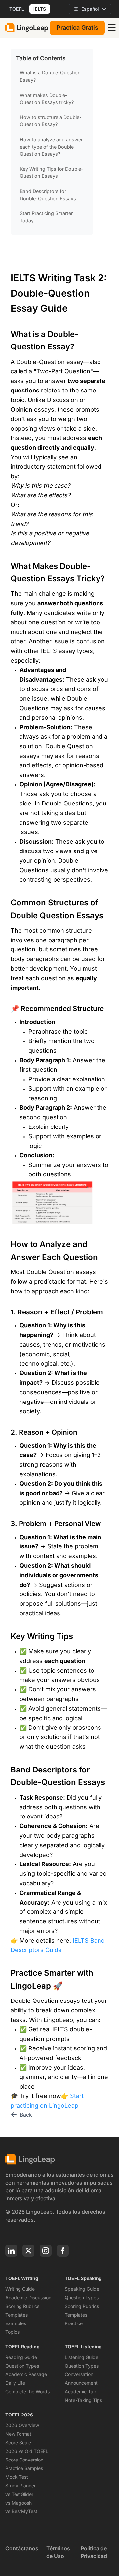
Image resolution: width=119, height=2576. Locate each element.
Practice (74, 2323)
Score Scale (18, 2442)
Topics (12, 2332)
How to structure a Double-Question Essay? (51, 121)
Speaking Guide (82, 2289)
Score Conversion (24, 2460)
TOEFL (17, 9)
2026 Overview (22, 2425)
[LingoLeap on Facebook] (63, 2251)
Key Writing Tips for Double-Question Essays (52, 173)
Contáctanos (22, 2548)
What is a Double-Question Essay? (50, 76)
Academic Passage (26, 2374)
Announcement (81, 2383)
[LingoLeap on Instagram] (46, 2251)
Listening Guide (81, 2357)
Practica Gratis (77, 28)
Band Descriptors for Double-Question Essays (48, 195)
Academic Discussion (28, 2298)
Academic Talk (81, 2392)
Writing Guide (20, 2289)
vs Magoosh (19, 2503)
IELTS (40, 9)
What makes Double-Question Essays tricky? (47, 99)
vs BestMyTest (21, 2511)
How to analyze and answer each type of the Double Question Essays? (51, 147)
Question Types (82, 2298)
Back (26, 2115)
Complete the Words (27, 2392)
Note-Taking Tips (83, 2400)
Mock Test (17, 2477)
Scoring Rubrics (22, 2306)
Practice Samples (24, 2468)
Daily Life (15, 2383)
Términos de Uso (58, 2552)
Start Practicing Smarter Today (46, 217)
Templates (17, 2315)
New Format (18, 2434)
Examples (16, 2323)
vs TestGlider (19, 2494)
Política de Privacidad (94, 2552)
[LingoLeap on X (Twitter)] (28, 2251)
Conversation (79, 2374)
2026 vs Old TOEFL (27, 2451)
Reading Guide (21, 2357)
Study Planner (20, 2485)
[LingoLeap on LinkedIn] (11, 2251)
